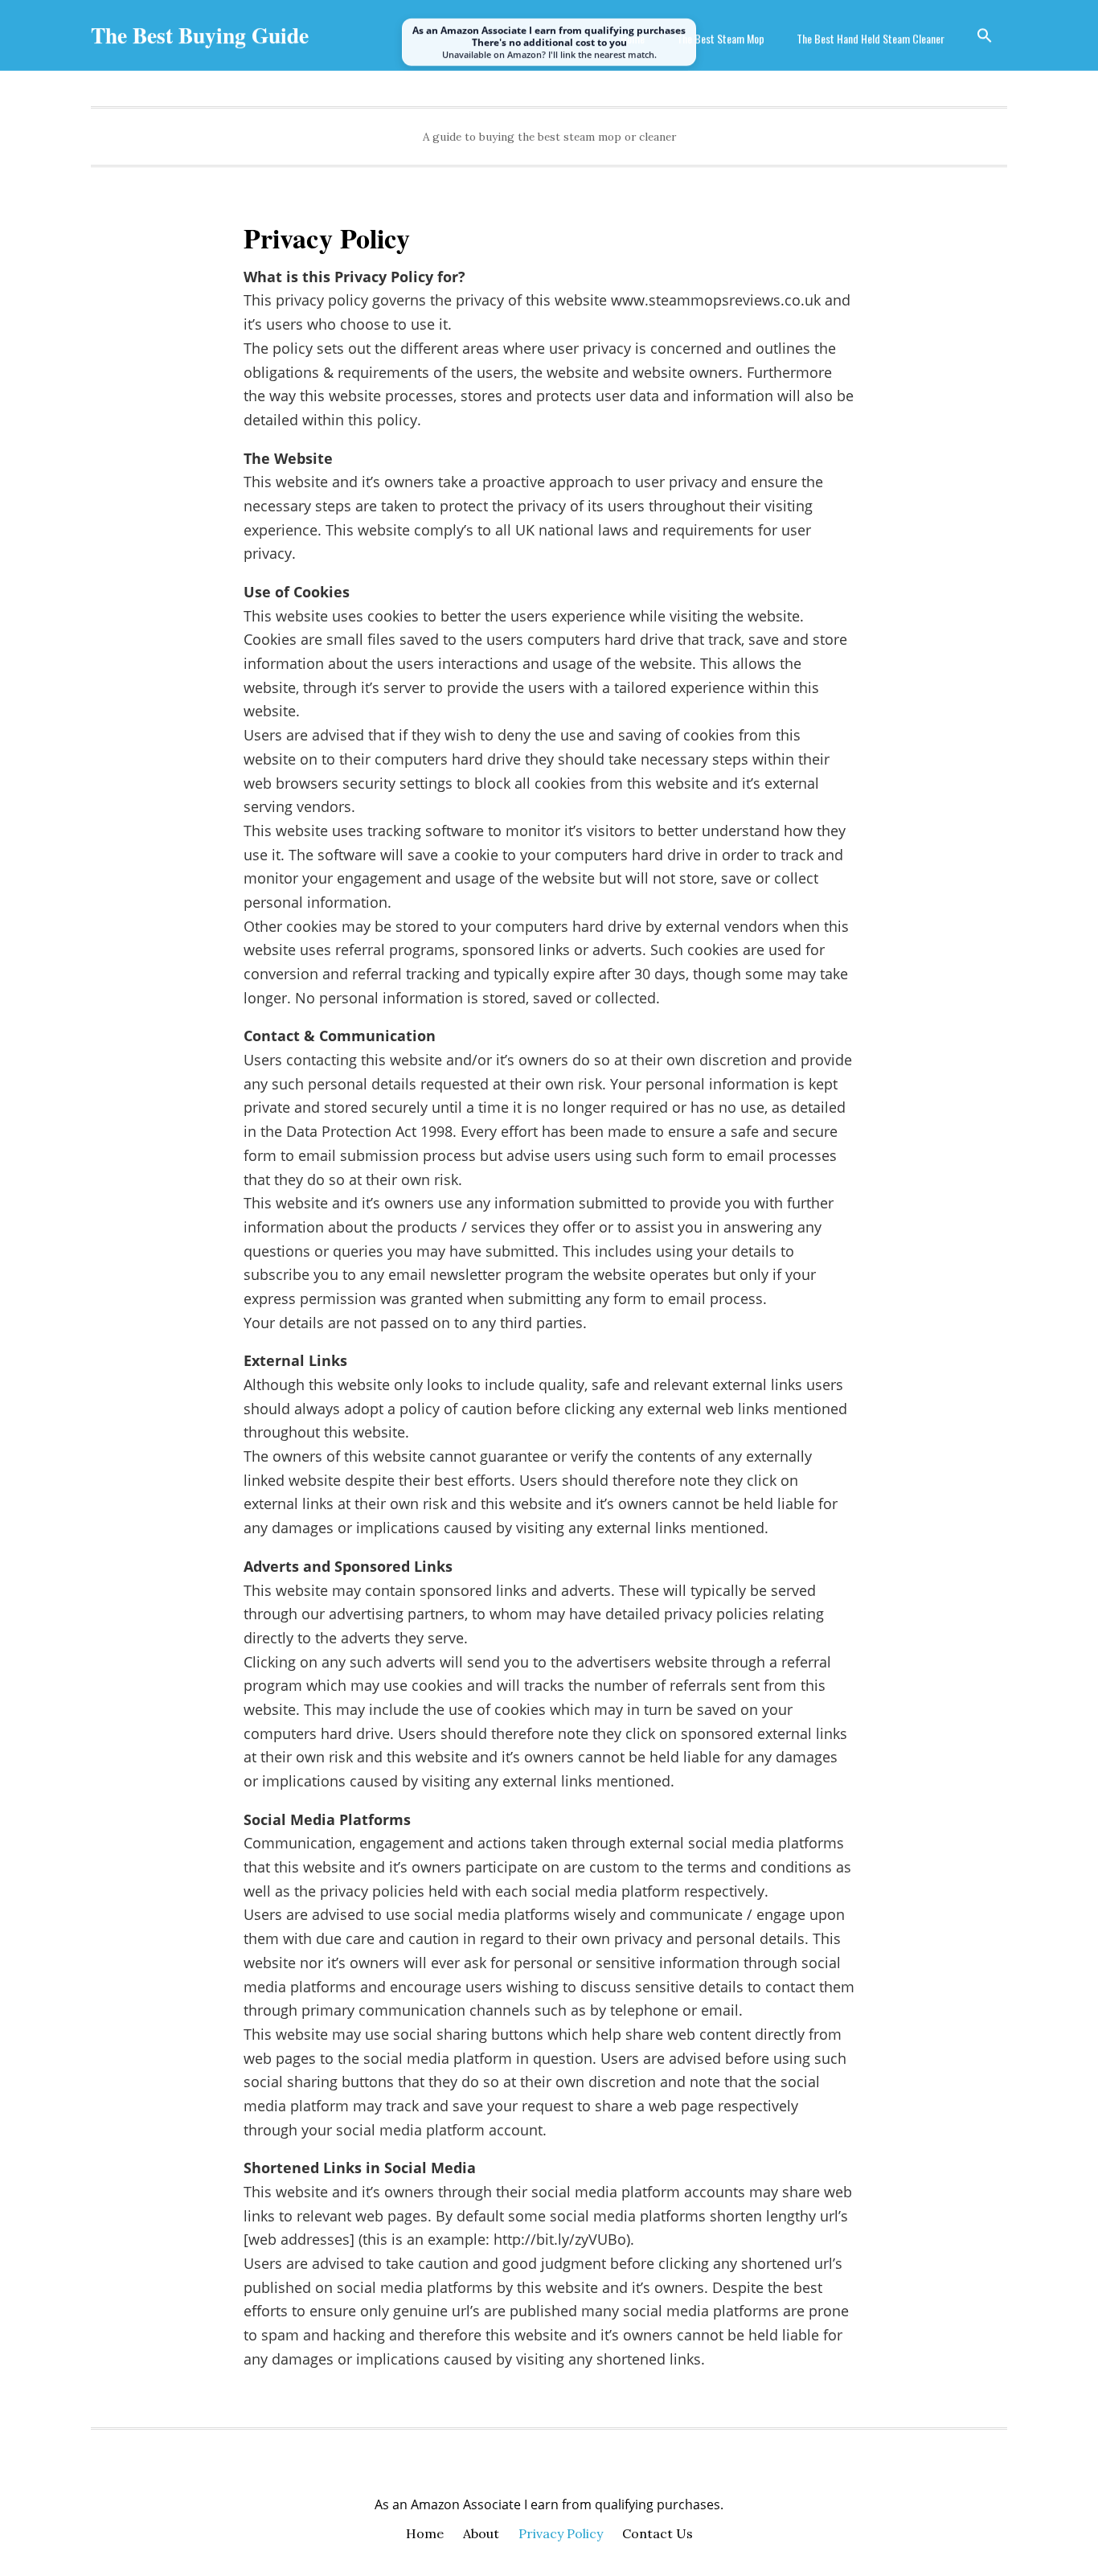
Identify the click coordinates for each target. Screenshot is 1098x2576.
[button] (985, 35)
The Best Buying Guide (200, 35)
